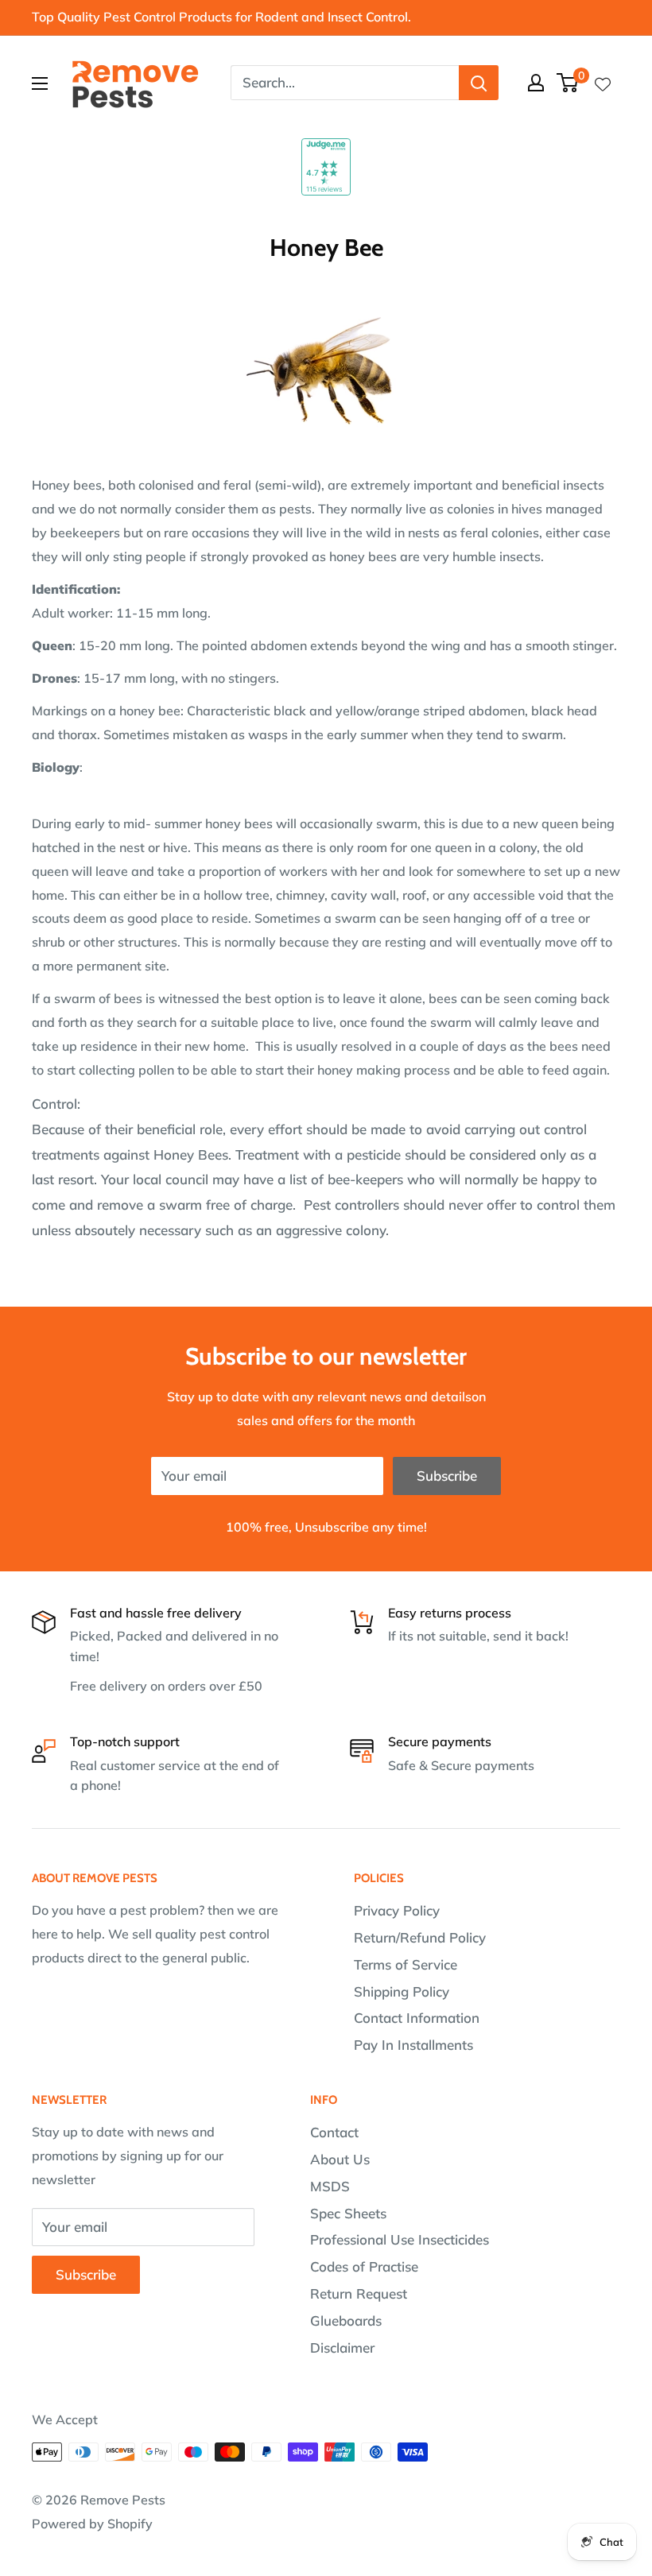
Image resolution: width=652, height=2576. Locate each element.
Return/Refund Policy (420, 1937)
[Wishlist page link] (603, 83)
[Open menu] (40, 83)
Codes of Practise (364, 2266)
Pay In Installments (413, 2045)
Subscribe (447, 1476)
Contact (334, 2132)
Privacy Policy (397, 1910)
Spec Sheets (348, 2213)
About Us (340, 2159)
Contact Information (417, 2018)
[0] (568, 83)
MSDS (330, 2186)
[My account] (536, 83)
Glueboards (346, 2320)
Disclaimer (342, 2347)
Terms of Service (406, 1964)
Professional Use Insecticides (400, 2239)
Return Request (359, 2293)
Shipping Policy (402, 1991)
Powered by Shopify (92, 2524)
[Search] (479, 83)
